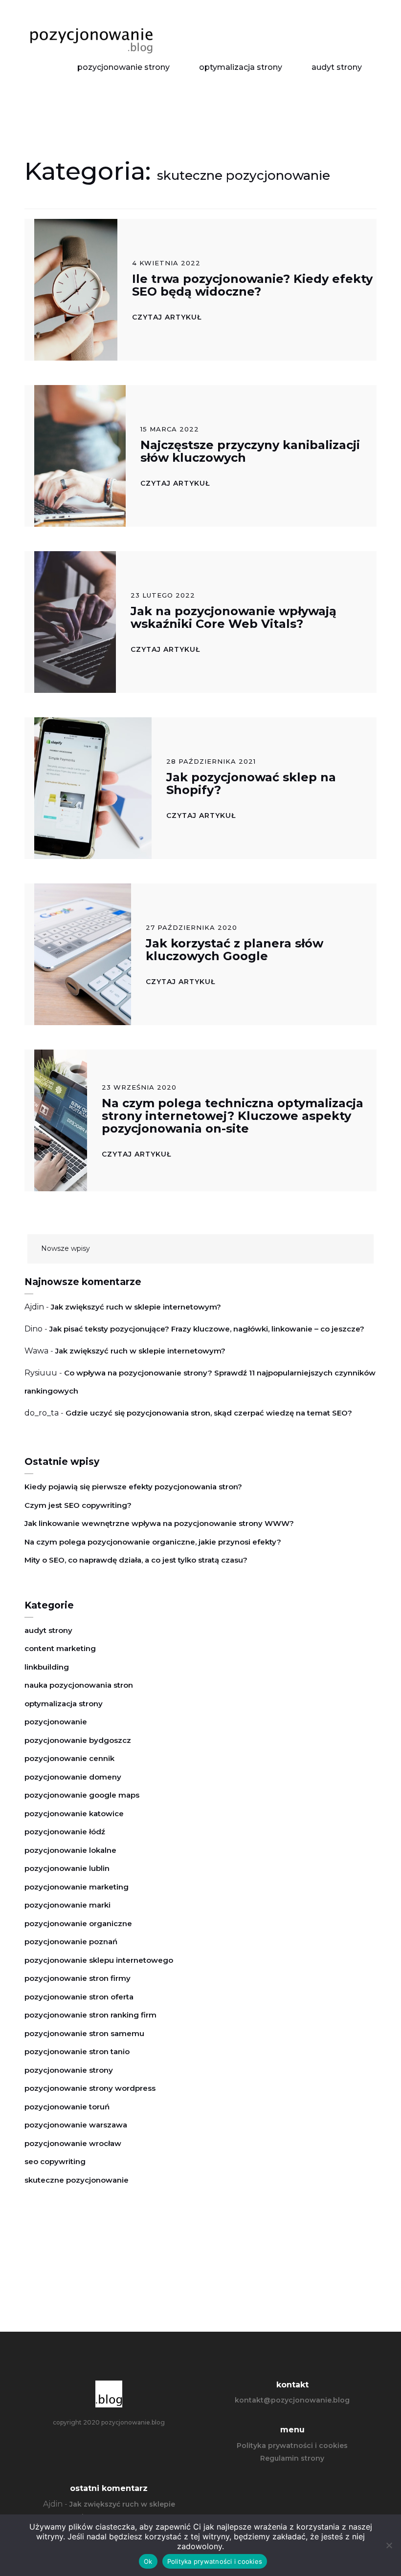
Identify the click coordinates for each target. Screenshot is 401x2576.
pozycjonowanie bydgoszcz (78, 1740)
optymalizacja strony (241, 67)
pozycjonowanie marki (67, 1905)
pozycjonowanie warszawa (76, 2125)
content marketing (60, 1648)
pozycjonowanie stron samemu (84, 2033)
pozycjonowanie (56, 1722)
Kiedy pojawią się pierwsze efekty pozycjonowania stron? (133, 1487)
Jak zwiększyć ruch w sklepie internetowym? (136, 1307)
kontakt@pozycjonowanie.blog (292, 2400)
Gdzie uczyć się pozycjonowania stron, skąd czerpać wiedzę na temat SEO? (209, 1413)
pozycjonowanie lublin (67, 1868)
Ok (148, 2561)
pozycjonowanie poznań (71, 1942)
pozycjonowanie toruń (67, 2107)
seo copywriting (55, 2161)
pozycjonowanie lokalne (70, 1850)
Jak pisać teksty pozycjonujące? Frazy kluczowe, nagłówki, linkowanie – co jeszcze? (207, 1329)
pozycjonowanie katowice (74, 1814)
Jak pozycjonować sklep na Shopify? (251, 784)
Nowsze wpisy (66, 1248)
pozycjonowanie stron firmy (78, 1978)
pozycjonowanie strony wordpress (90, 2088)
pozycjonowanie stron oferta (79, 1997)
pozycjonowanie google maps (82, 1795)
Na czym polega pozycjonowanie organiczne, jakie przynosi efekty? (153, 1542)
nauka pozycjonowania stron (79, 1685)
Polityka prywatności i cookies (292, 2446)
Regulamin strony (292, 2458)
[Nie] (389, 2545)
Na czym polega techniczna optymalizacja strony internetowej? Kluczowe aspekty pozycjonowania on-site (233, 1116)
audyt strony (337, 67)
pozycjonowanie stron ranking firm (90, 2015)
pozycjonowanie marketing (77, 1887)
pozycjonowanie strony (123, 67)
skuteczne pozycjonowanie (77, 2180)
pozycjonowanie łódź (65, 1832)
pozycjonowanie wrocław (73, 2143)
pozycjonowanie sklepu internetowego (99, 1960)
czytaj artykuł (167, 317)
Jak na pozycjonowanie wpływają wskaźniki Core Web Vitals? (234, 617)
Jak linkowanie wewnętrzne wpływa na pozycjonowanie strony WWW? (159, 1523)
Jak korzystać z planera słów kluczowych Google (234, 950)
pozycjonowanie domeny (73, 1777)
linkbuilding (47, 1667)
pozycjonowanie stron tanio (77, 2051)
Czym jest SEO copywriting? (78, 1505)
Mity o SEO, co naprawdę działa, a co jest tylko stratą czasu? (136, 1560)
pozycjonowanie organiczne (78, 1923)
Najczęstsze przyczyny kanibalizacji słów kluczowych (250, 451)
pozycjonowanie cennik (69, 1758)
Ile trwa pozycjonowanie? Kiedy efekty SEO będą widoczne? (252, 285)
